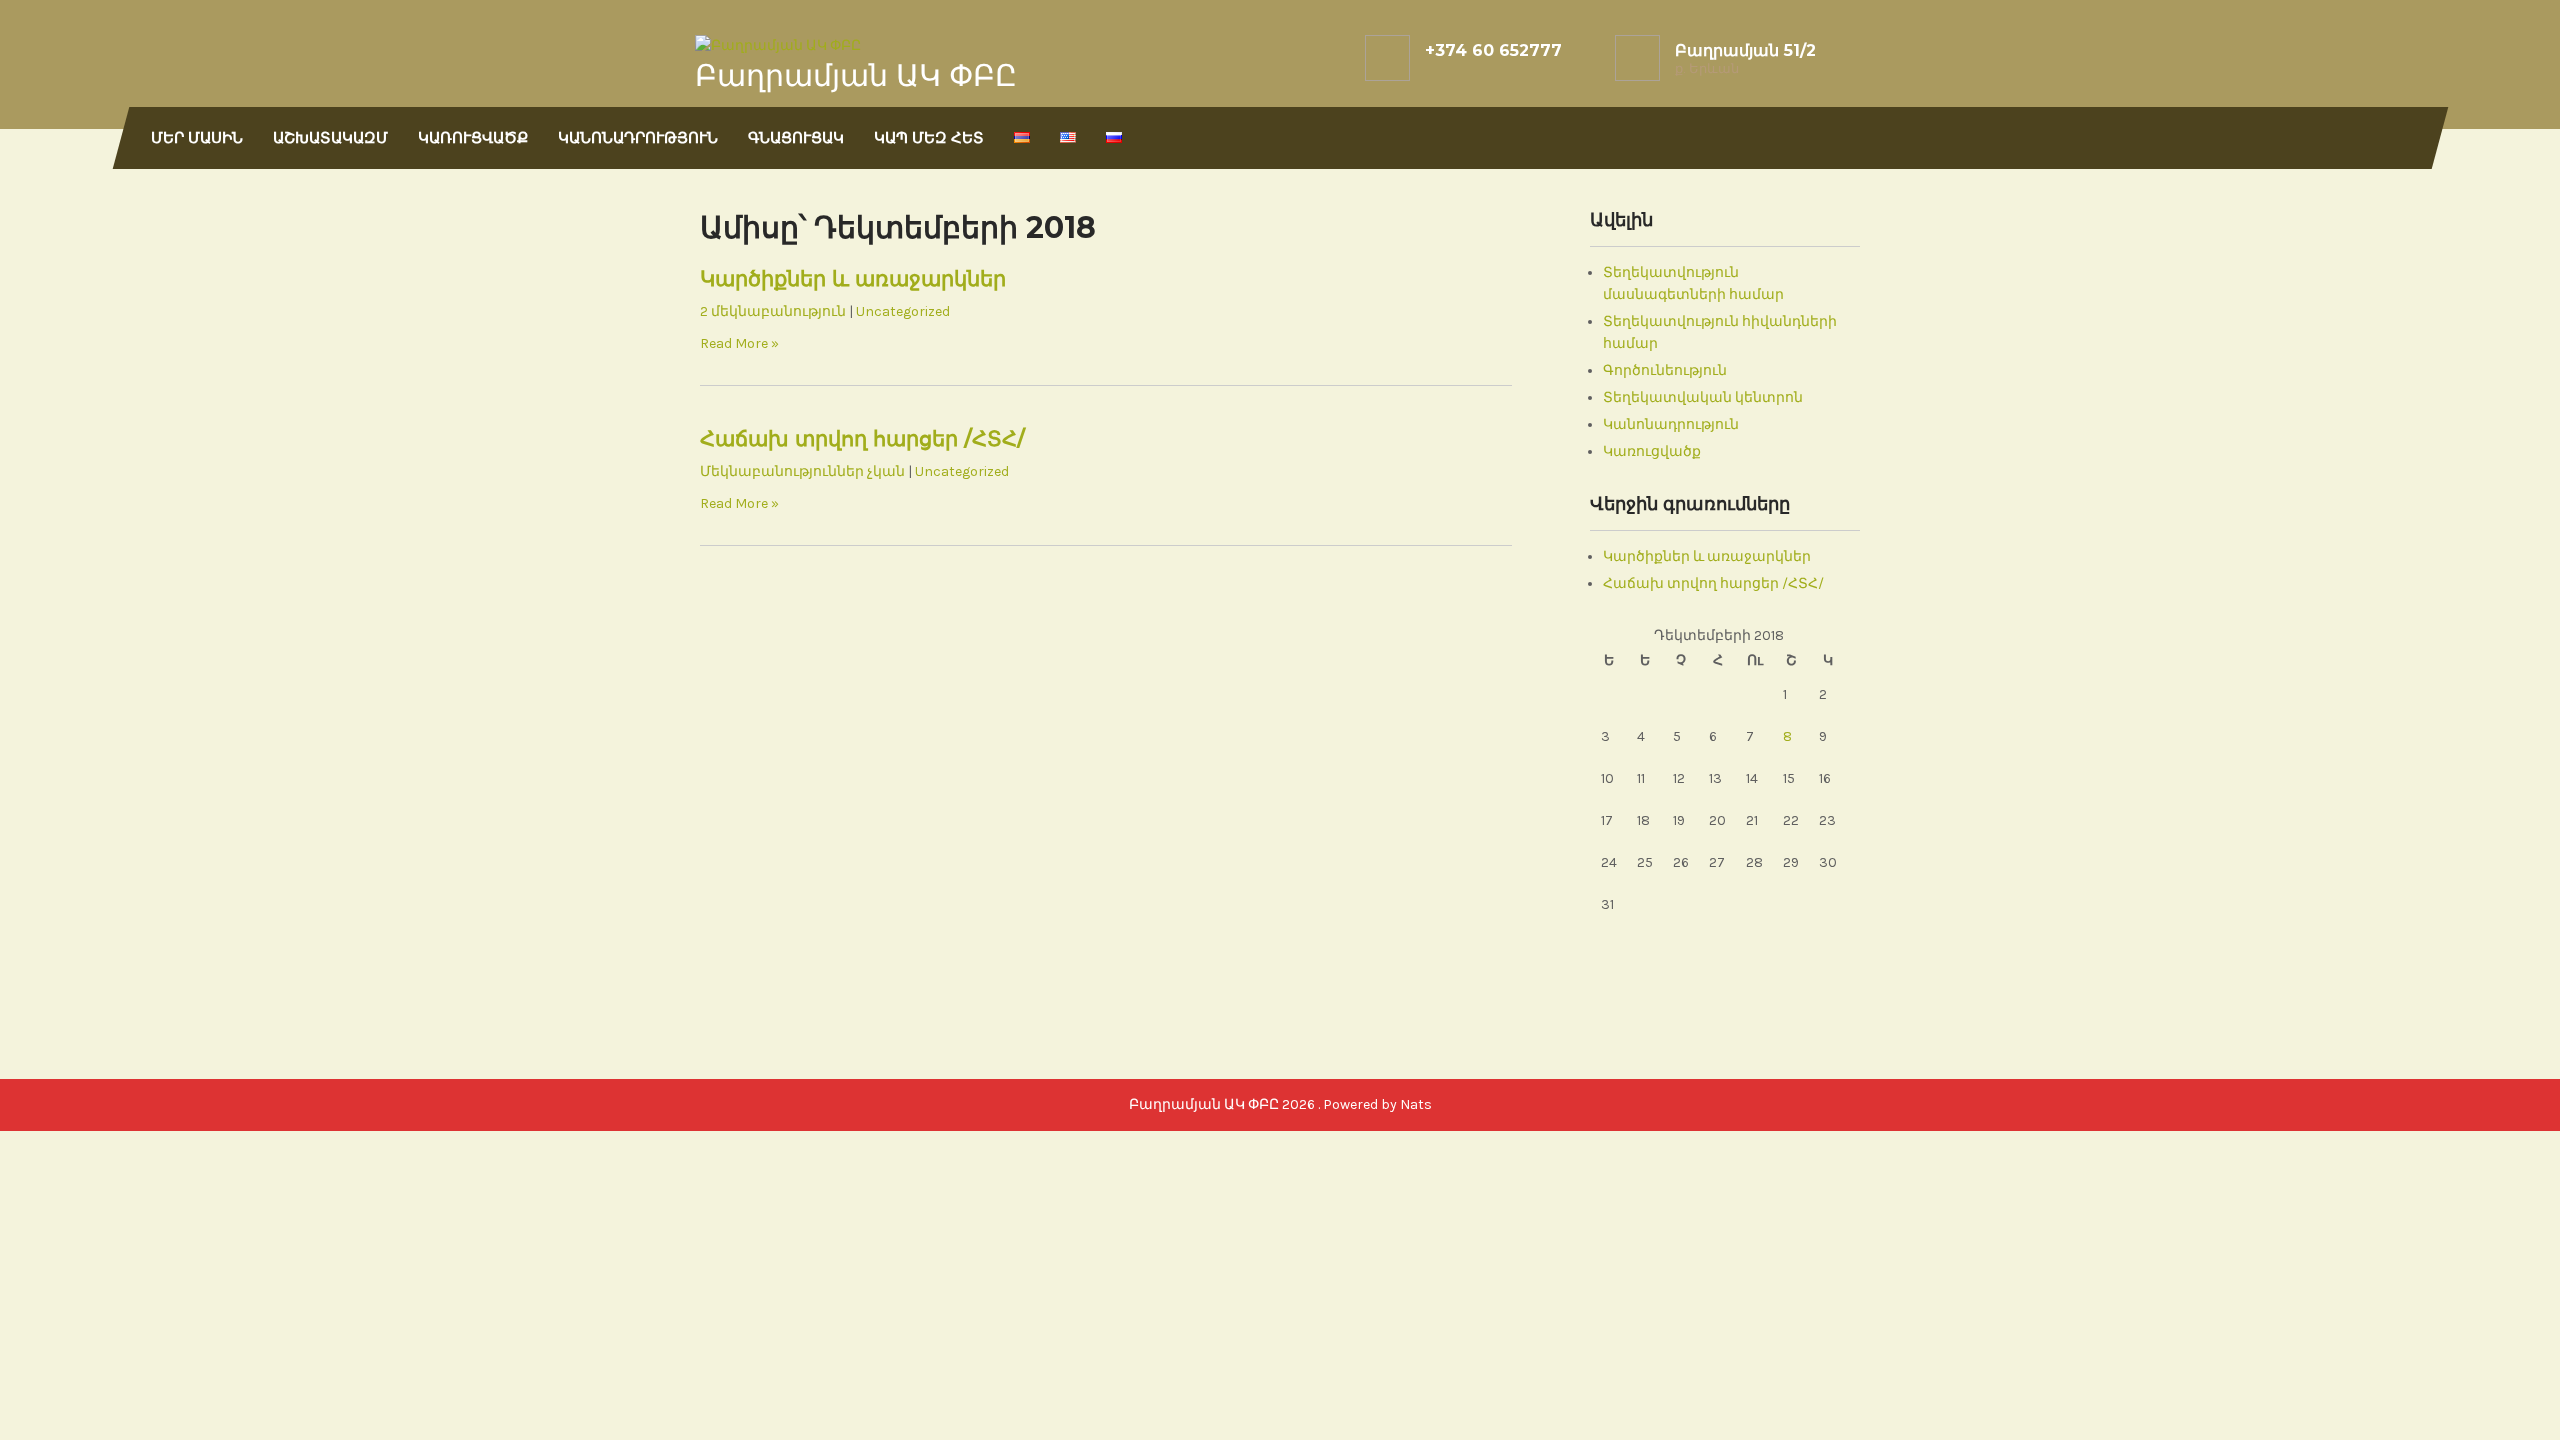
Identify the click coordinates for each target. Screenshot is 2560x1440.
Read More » (739, 343)
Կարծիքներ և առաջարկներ (853, 278)
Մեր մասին (197, 137)
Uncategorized (903, 311)
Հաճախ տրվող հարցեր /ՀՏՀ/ (862, 438)
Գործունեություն (1665, 370)
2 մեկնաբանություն (773, 311)
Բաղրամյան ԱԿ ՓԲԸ (856, 75)
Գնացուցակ (796, 137)
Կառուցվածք (473, 137)
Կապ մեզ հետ (929, 137)
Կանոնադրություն (638, 137)
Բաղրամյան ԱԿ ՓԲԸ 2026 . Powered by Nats (1280, 1104)
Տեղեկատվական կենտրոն (1703, 397)
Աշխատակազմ (330, 137)
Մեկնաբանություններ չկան (802, 471)
